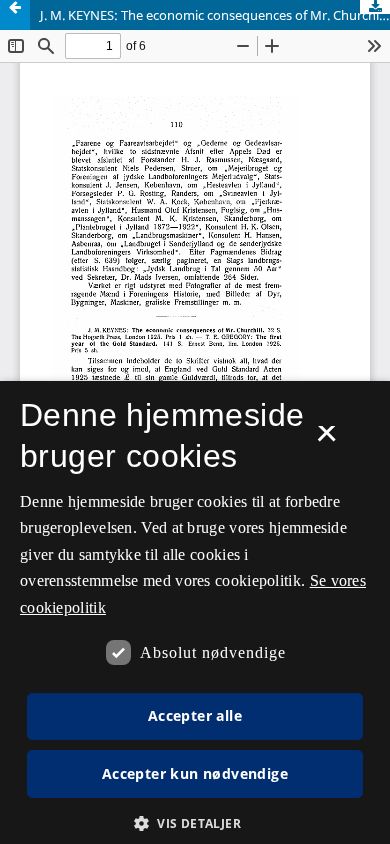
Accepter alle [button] (195, 715)
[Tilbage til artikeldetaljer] (15, 15)
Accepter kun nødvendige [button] (195, 773)
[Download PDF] (375, 7)
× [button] (326, 440)
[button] (195, 823)
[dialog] (195, 612)
